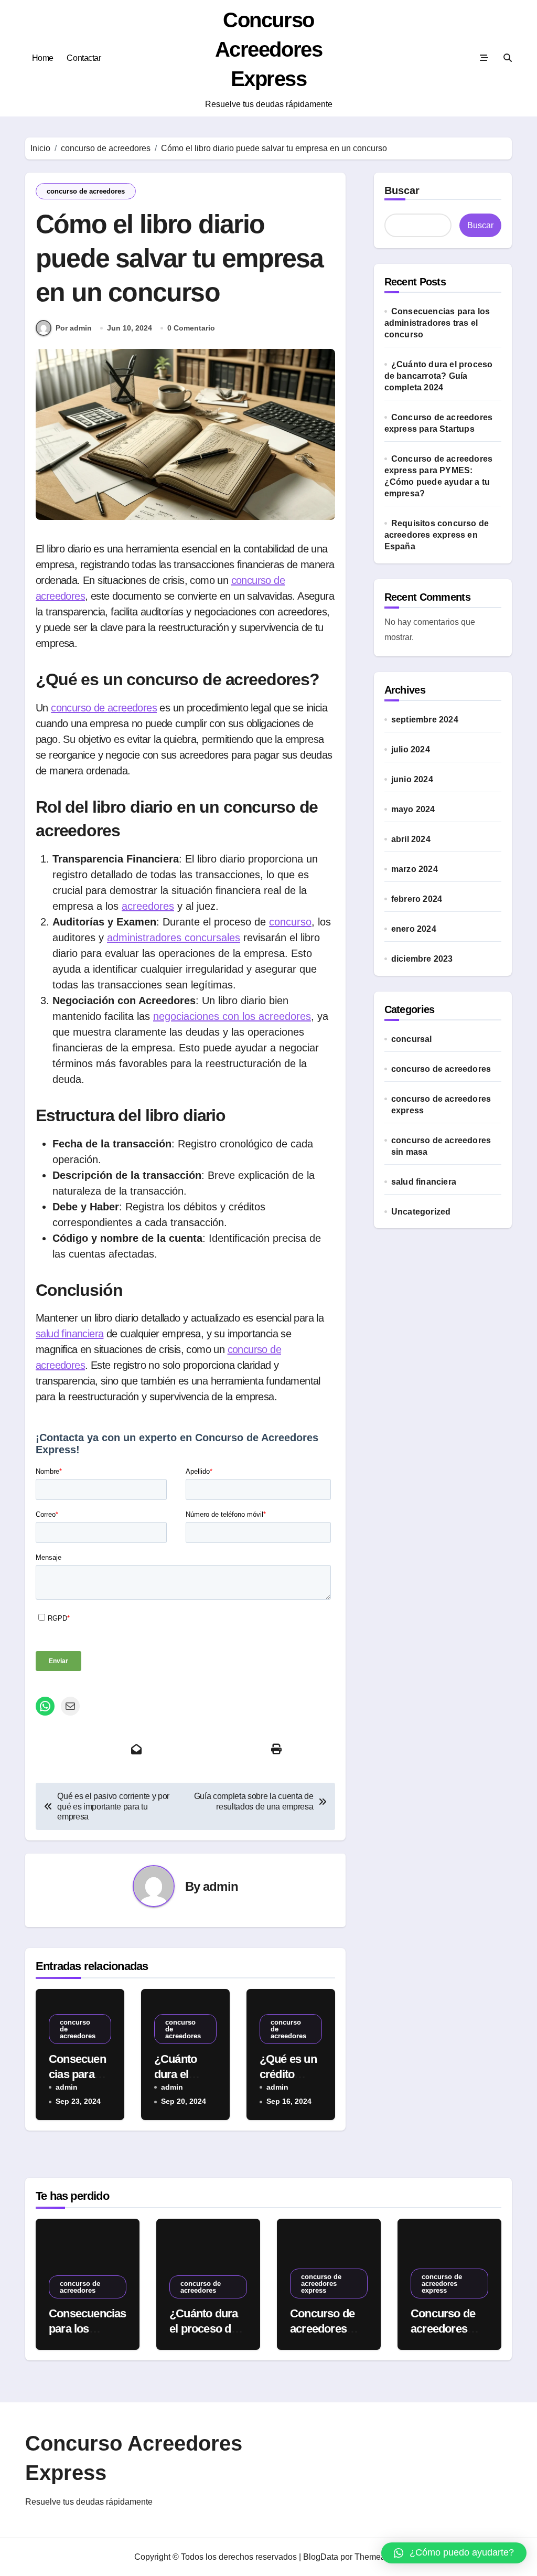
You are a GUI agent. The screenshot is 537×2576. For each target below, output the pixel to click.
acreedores (148, 906)
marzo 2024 (415, 869)
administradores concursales (174, 938)
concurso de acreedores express (441, 1105)
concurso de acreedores (86, 191)
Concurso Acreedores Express (269, 49)
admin (221, 1886)
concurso (290, 922)
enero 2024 (414, 929)
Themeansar (378, 2557)
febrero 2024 (417, 899)
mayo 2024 (413, 809)
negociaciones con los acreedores (232, 1016)
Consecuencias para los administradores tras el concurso (437, 323)
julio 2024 (411, 749)
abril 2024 (411, 839)
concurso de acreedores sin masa (441, 1146)
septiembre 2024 (425, 720)
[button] (454, 2553)
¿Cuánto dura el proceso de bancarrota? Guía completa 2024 (439, 376)
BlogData (321, 2557)
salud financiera (69, 1334)
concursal (412, 1039)
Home (43, 58)
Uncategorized (421, 1212)
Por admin (74, 328)
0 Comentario (191, 328)
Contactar (84, 58)
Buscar (402, 190)
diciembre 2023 (422, 959)
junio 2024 (412, 779)
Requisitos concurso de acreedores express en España (437, 535)
